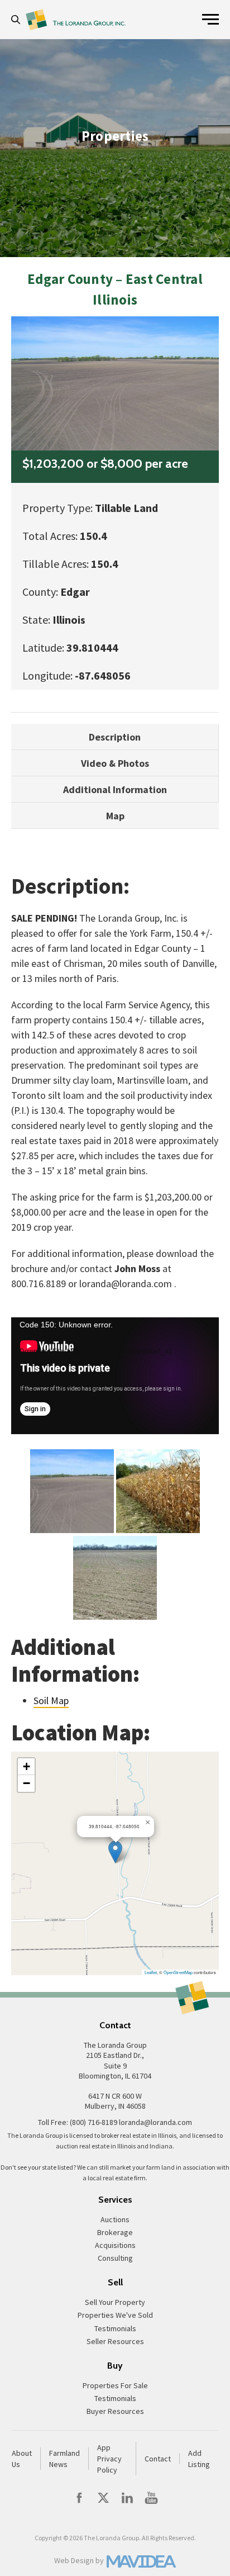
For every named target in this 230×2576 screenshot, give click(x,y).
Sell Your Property (115, 2302)
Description (115, 737)
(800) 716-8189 (94, 2122)
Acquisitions (115, 2245)
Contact (158, 2459)
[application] (115, 1376)
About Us (22, 2459)
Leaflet (151, 1972)
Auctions (115, 2219)
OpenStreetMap (178, 1972)
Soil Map (51, 1700)
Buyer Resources (115, 2411)
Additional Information (115, 789)
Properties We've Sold (115, 2315)
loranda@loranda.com (155, 2122)
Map (115, 816)
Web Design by (79, 2560)
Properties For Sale (115, 2385)
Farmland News (64, 2459)
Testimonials (115, 2328)
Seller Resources (115, 2341)
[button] (18, 20)
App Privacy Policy (109, 2459)
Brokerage (115, 2232)
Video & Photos (115, 763)
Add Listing (199, 2459)
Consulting (115, 2258)
